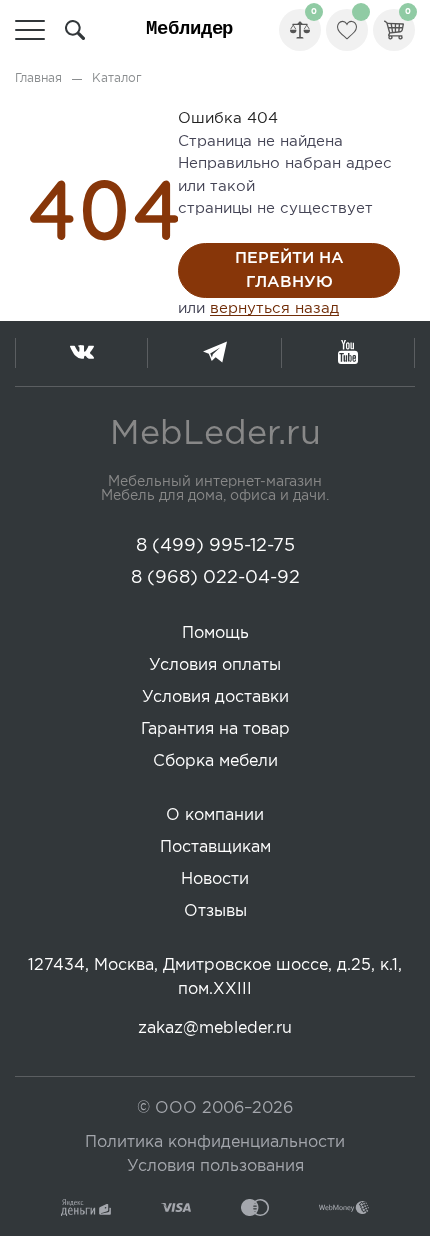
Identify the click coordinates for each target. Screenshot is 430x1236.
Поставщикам (215, 847)
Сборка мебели (215, 761)
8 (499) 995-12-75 (215, 546)
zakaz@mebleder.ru (215, 1028)
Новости (215, 879)
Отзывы (215, 911)
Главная (38, 78)
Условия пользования (215, 1166)
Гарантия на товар (215, 729)
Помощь (215, 633)
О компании (215, 815)
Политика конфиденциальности (215, 1142)
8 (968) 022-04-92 (215, 578)
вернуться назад (274, 308)
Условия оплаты (215, 665)
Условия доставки (215, 697)
